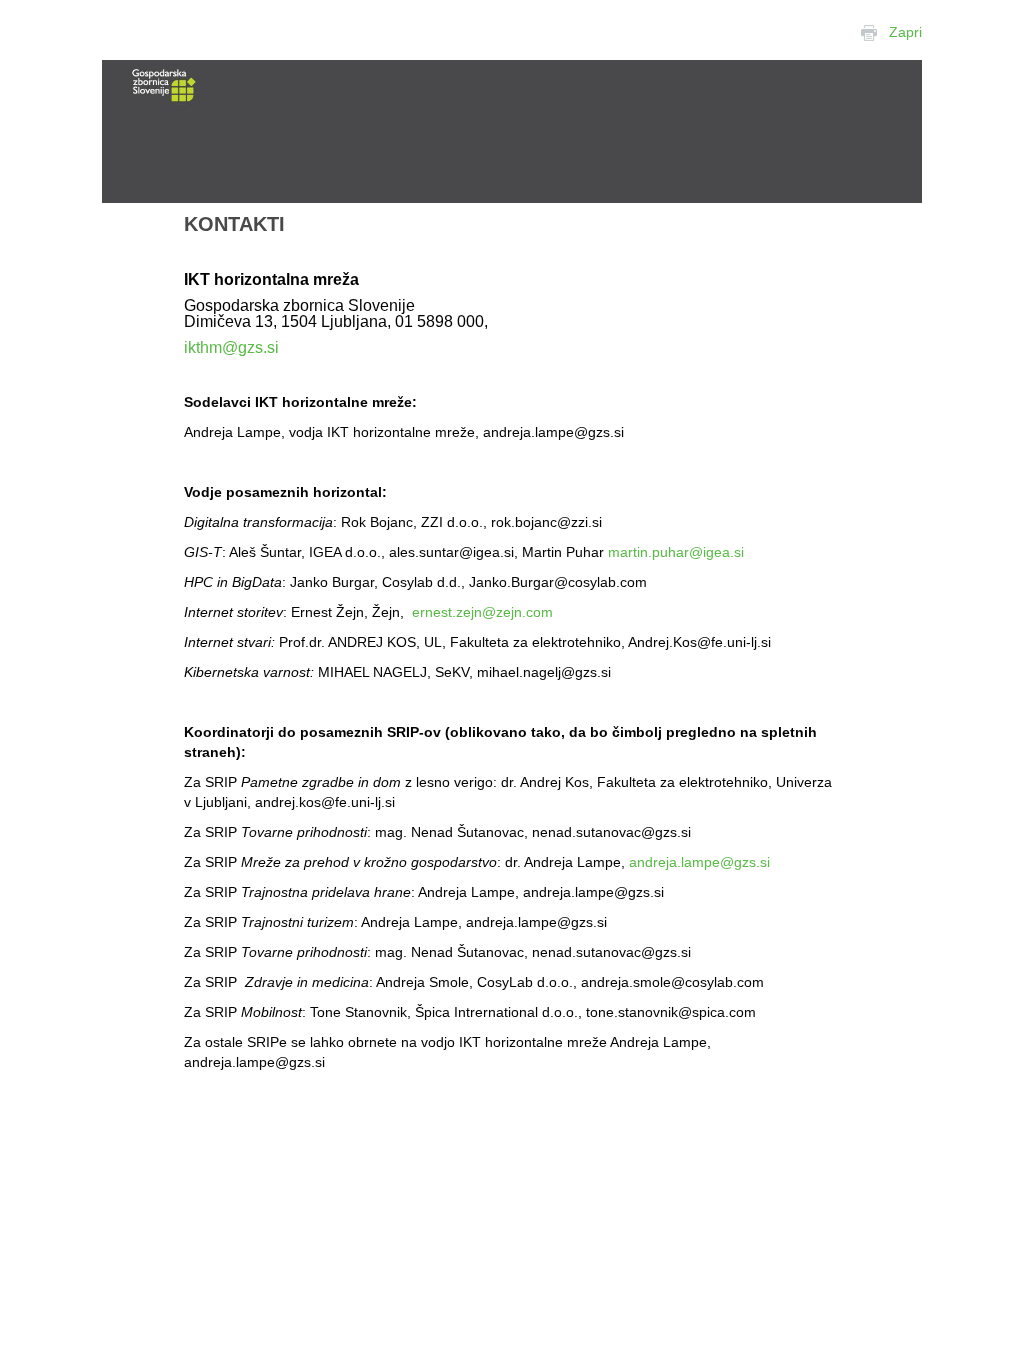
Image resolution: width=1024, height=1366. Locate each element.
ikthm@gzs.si (231, 347)
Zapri (905, 32)
